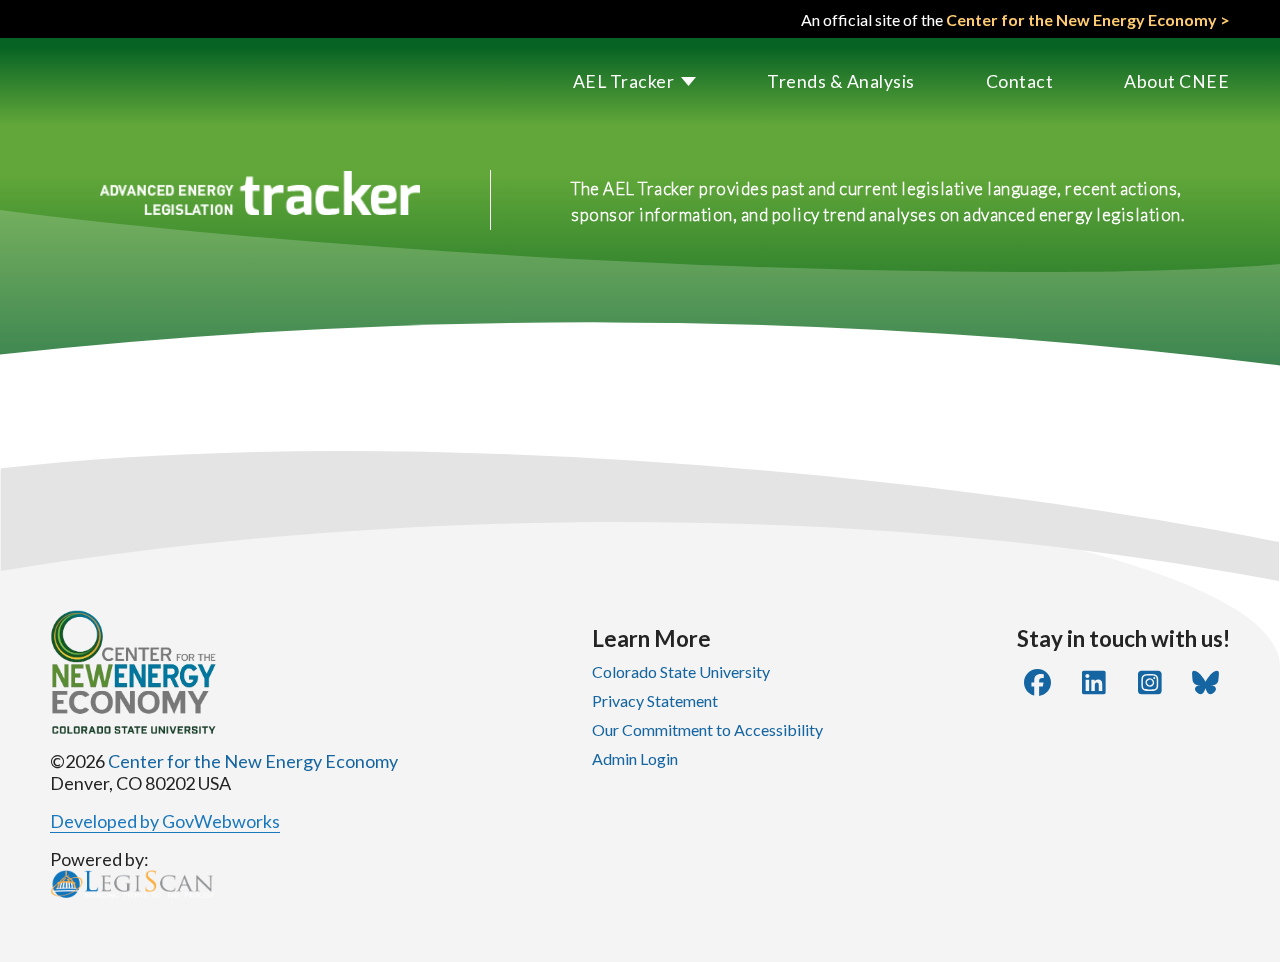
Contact (1020, 81)
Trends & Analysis (841, 81)
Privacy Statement (655, 700)
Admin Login (635, 758)
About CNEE (1176, 81)
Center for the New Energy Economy (253, 761)
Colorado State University (681, 671)
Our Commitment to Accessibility (707, 729)
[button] (600, 81)
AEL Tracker (624, 81)
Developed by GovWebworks (165, 821)
